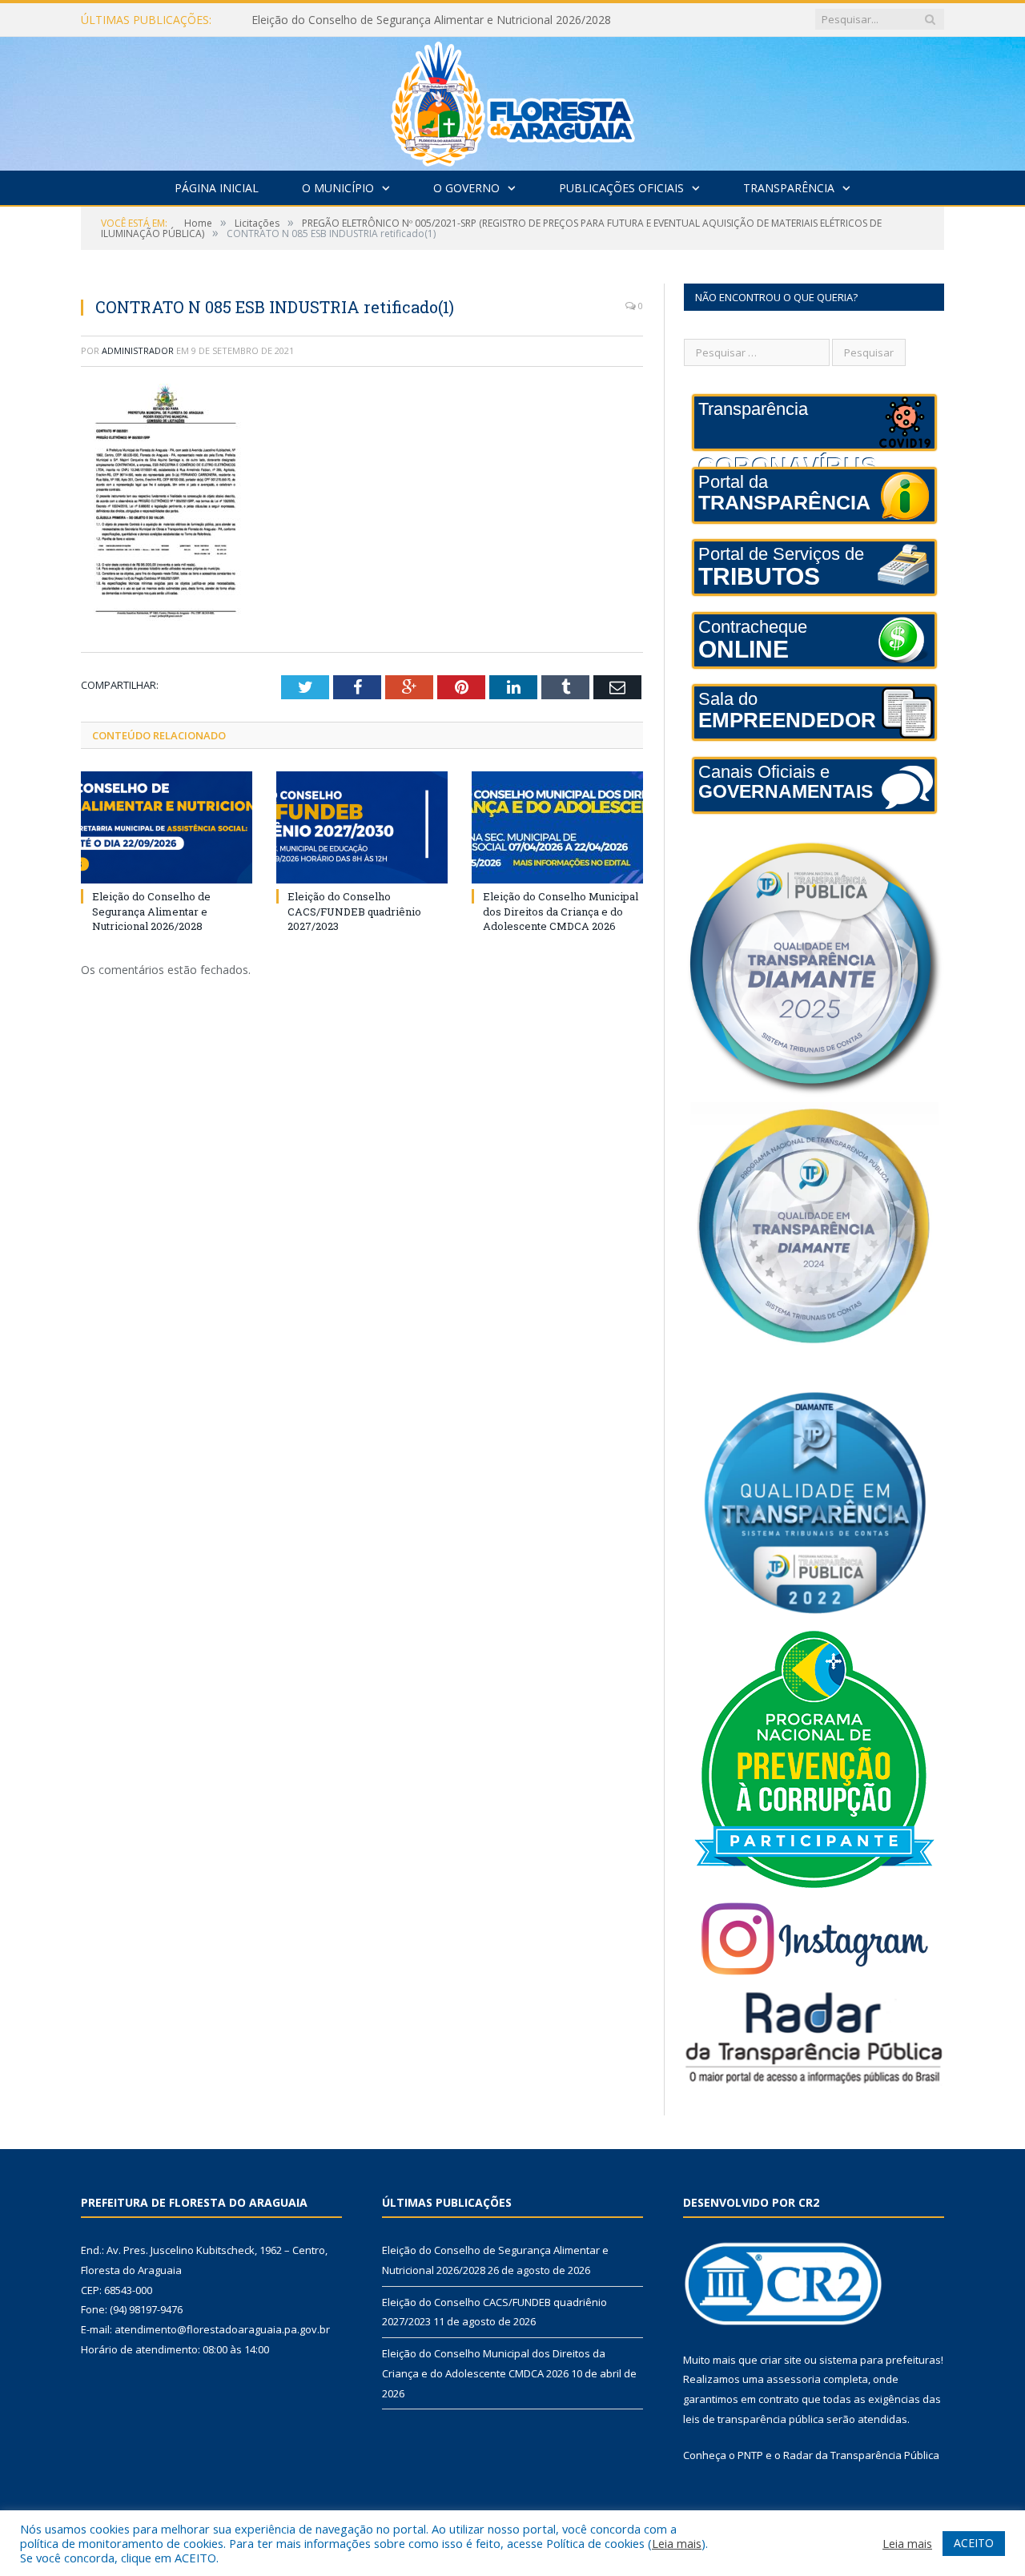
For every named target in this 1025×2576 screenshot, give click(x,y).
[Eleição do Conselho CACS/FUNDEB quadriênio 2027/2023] (362, 827)
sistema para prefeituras (880, 2360)
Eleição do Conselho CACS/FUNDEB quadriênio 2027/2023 (403, 20)
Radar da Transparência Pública (861, 2455)
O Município (338, 188)
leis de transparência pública (754, 2419)
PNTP (750, 2455)
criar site (781, 2360)
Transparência (789, 188)
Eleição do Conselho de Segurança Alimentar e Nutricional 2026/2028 (151, 911)
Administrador (138, 350)
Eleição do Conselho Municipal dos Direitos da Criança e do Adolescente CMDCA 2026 (561, 911)
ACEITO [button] (974, 2543)
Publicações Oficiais (621, 188)
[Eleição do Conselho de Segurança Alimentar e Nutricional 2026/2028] (167, 827)
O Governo (466, 188)
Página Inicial (217, 188)
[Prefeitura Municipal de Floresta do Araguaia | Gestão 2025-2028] (513, 100)
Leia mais (677, 2543)
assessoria (794, 2379)
